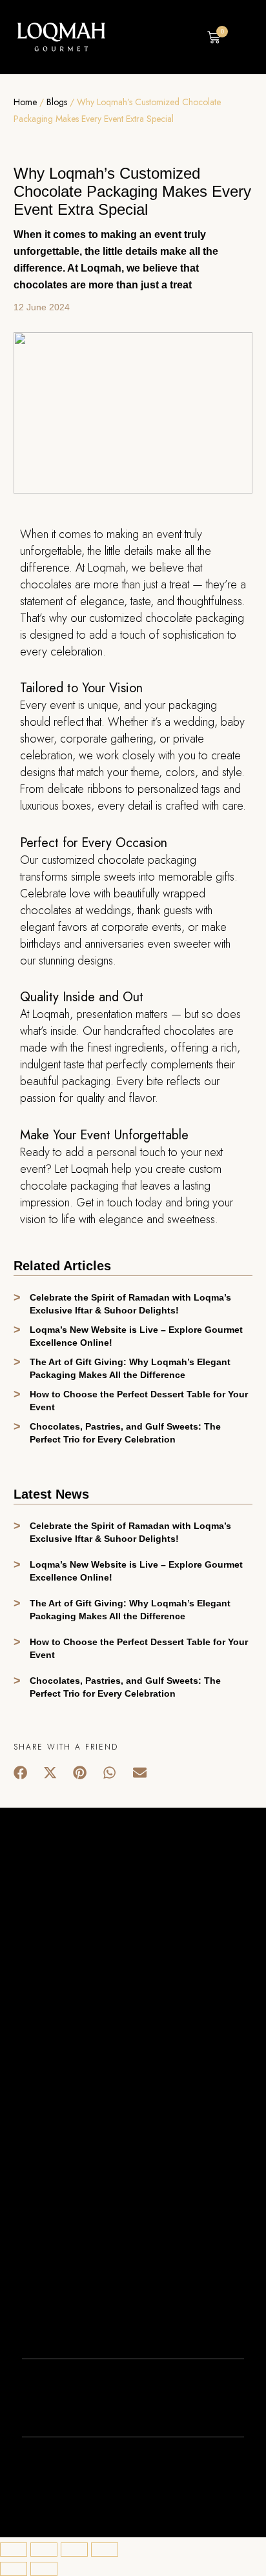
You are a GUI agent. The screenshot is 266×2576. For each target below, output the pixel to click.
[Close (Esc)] (14, 2550)
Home (25, 102)
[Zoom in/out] (105, 2550)
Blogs (57, 102)
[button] (188, 38)
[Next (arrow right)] (44, 2569)
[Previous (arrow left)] (14, 2569)
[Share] (44, 2550)
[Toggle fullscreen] (74, 2550)
